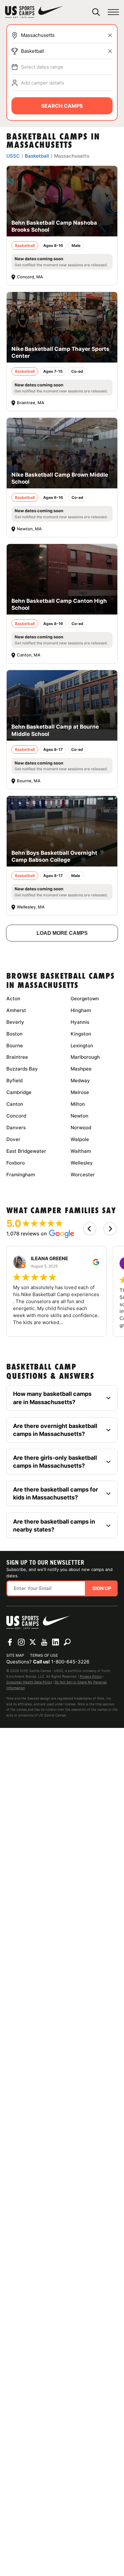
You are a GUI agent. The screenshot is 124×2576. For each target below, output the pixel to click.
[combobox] (67, 35)
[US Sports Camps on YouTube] (44, 1642)
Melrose (80, 1092)
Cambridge (19, 1092)
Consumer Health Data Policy (29, 1682)
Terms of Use (44, 1655)
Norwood (81, 1128)
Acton (13, 999)
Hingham (81, 1010)
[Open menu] (113, 12)
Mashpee (81, 1069)
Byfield (14, 1081)
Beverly (15, 1022)
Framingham (21, 1175)
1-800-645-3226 (70, 1662)
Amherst (16, 1010)
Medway (80, 1081)
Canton (15, 1104)
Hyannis (80, 1022)
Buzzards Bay (22, 1069)
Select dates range (42, 67)
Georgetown (85, 999)
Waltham (81, 1151)
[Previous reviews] (90, 1229)
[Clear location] (110, 35)
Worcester (83, 1175)
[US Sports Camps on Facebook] (10, 1642)
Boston (14, 1034)
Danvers (16, 1128)
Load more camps (62, 933)
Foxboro (16, 1163)
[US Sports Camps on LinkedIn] (56, 1642)
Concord (16, 1116)
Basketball (33, 51)
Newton (79, 1116)
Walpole (80, 1139)
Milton (78, 1104)
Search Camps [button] (62, 106)
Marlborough (85, 1057)
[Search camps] (67, 1642)
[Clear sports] (110, 51)
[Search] (96, 12)
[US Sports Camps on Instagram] (21, 1642)
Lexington (82, 1046)
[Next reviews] (110, 1229)
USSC (13, 156)
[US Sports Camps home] (34, 12)
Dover (13, 1139)
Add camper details (43, 83)
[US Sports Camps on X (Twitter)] (33, 1642)
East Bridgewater (26, 1151)
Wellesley (82, 1163)
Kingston (81, 1034)
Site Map (15, 1655)
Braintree (17, 1057)
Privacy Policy (91, 1676)
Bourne (15, 1046)
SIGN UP (102, 1588)
